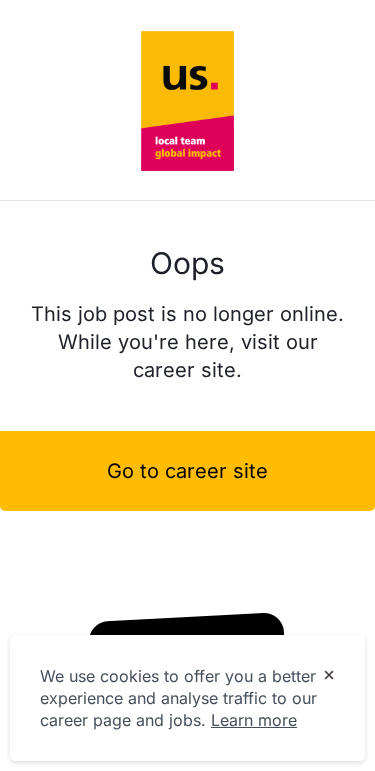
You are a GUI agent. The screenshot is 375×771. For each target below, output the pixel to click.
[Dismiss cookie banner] (329, 677)
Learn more (254, 720)
